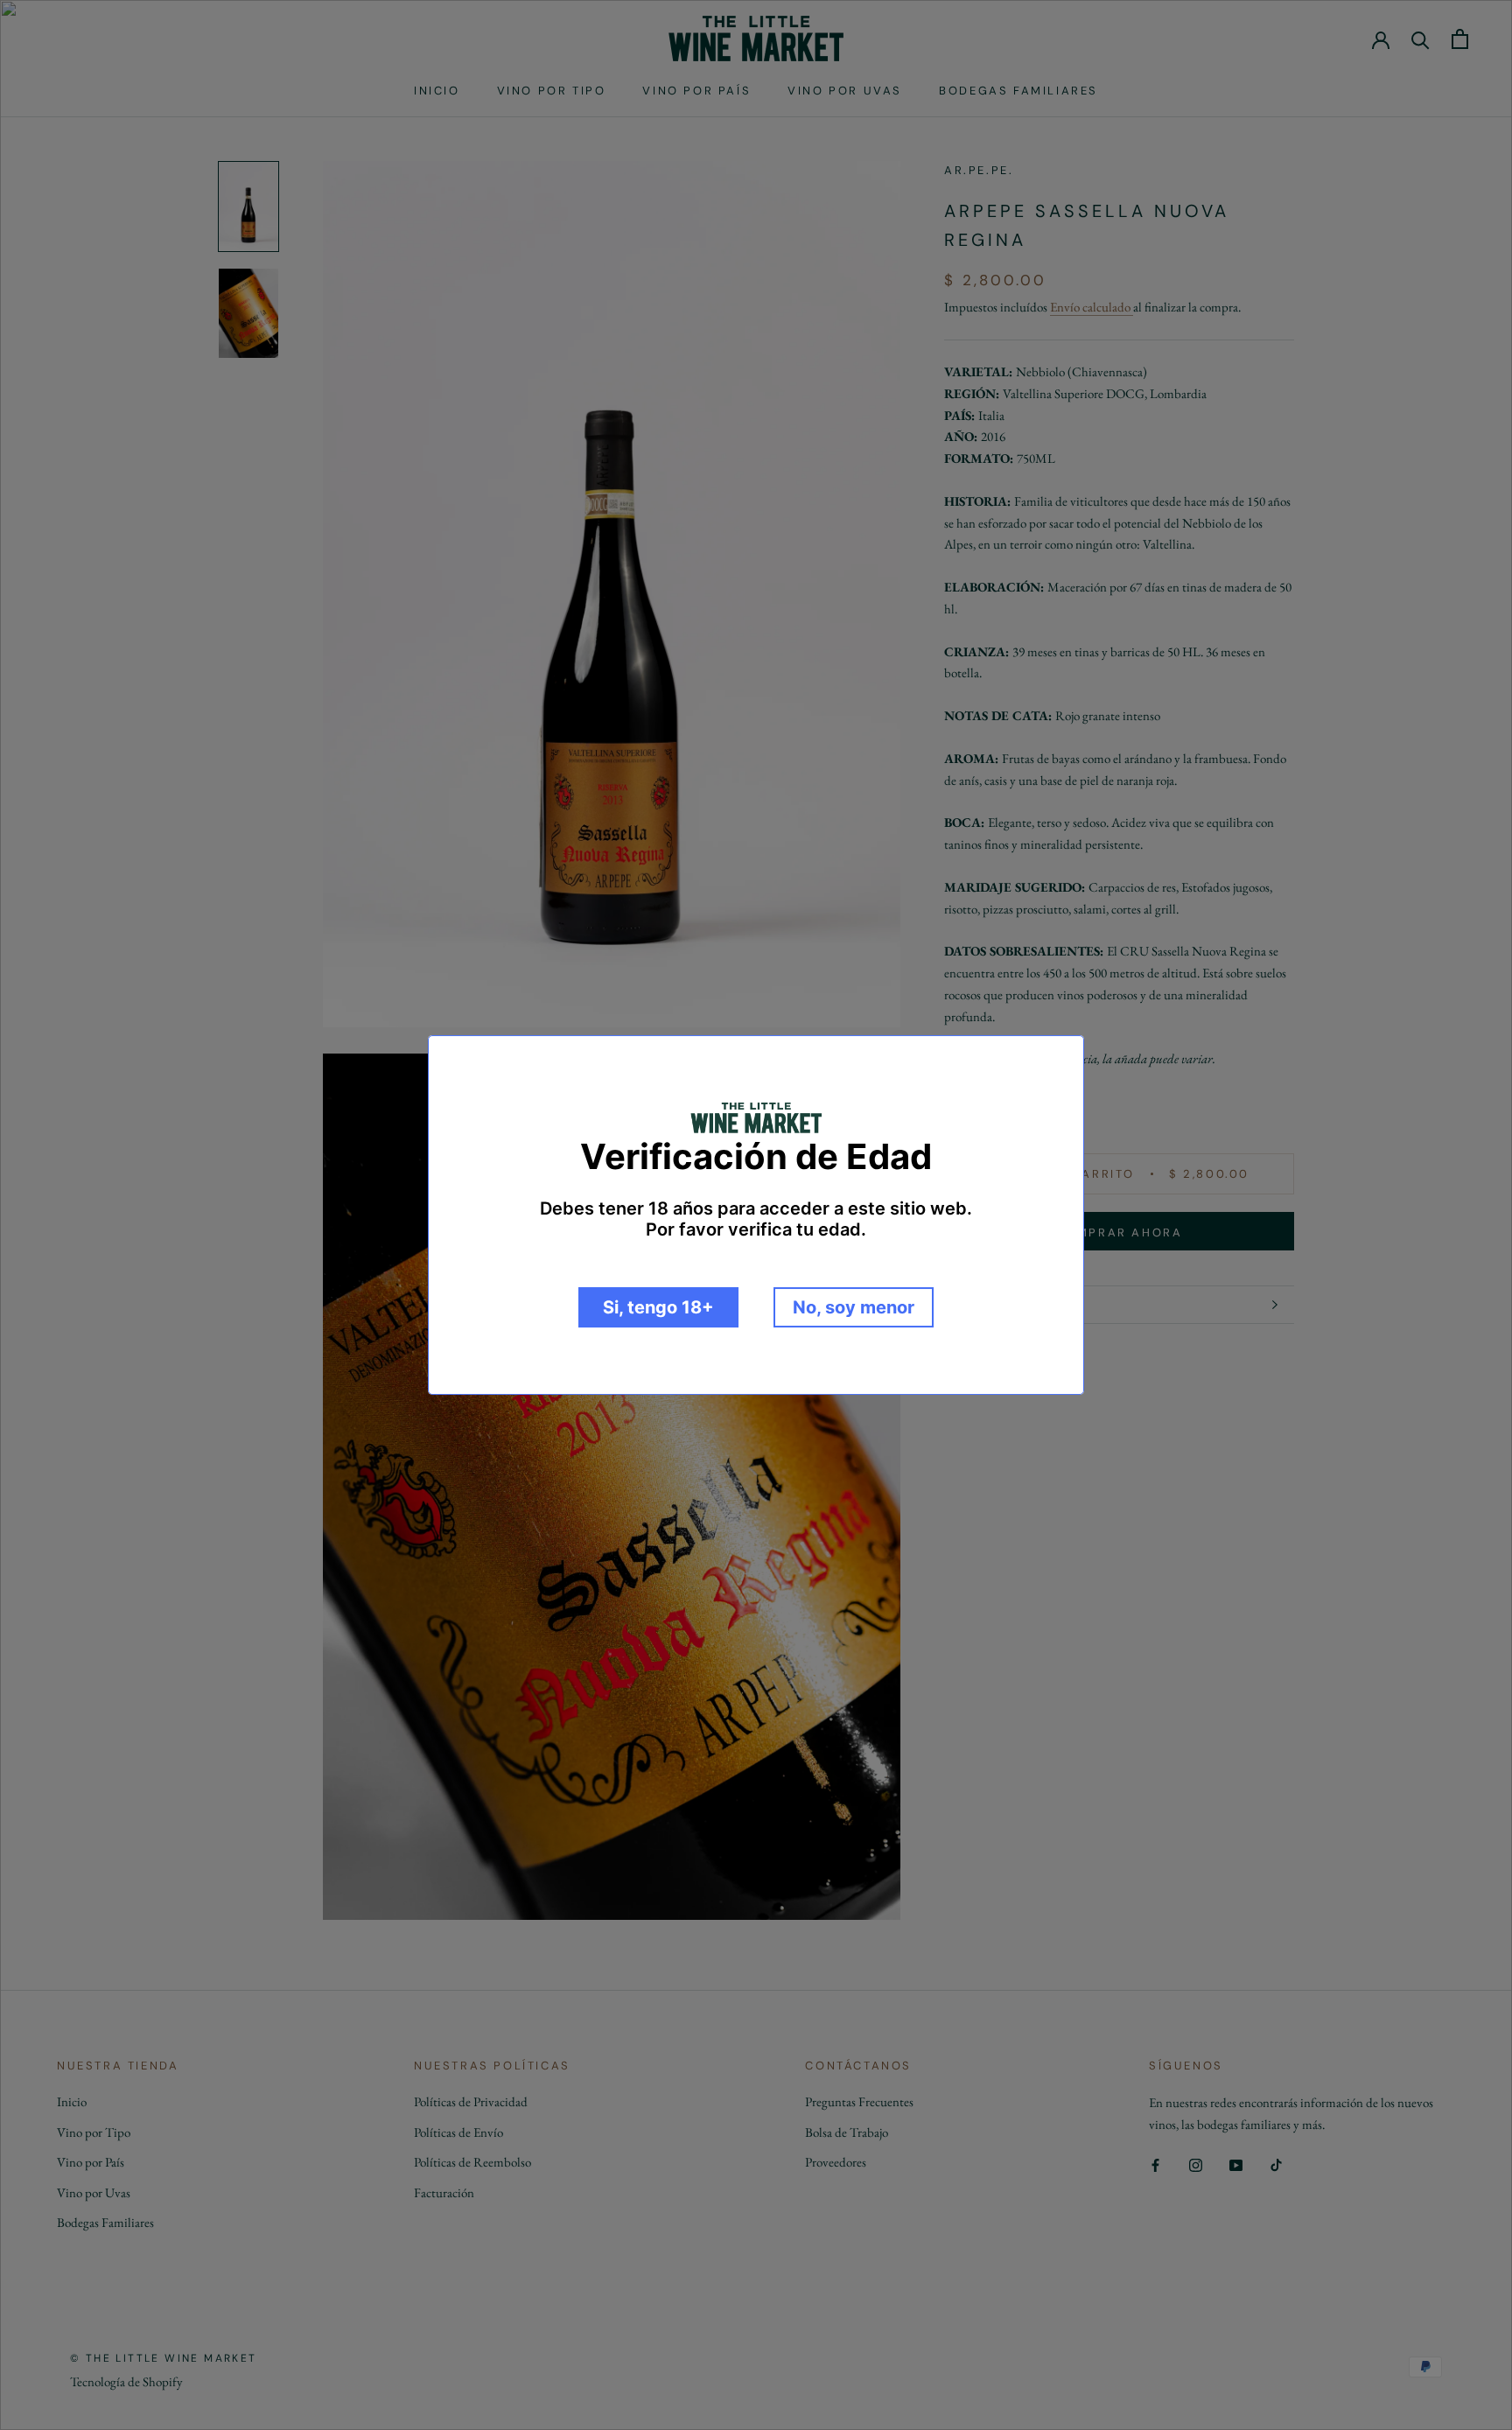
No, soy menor (854, 1307)
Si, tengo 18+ (658, 1307)
